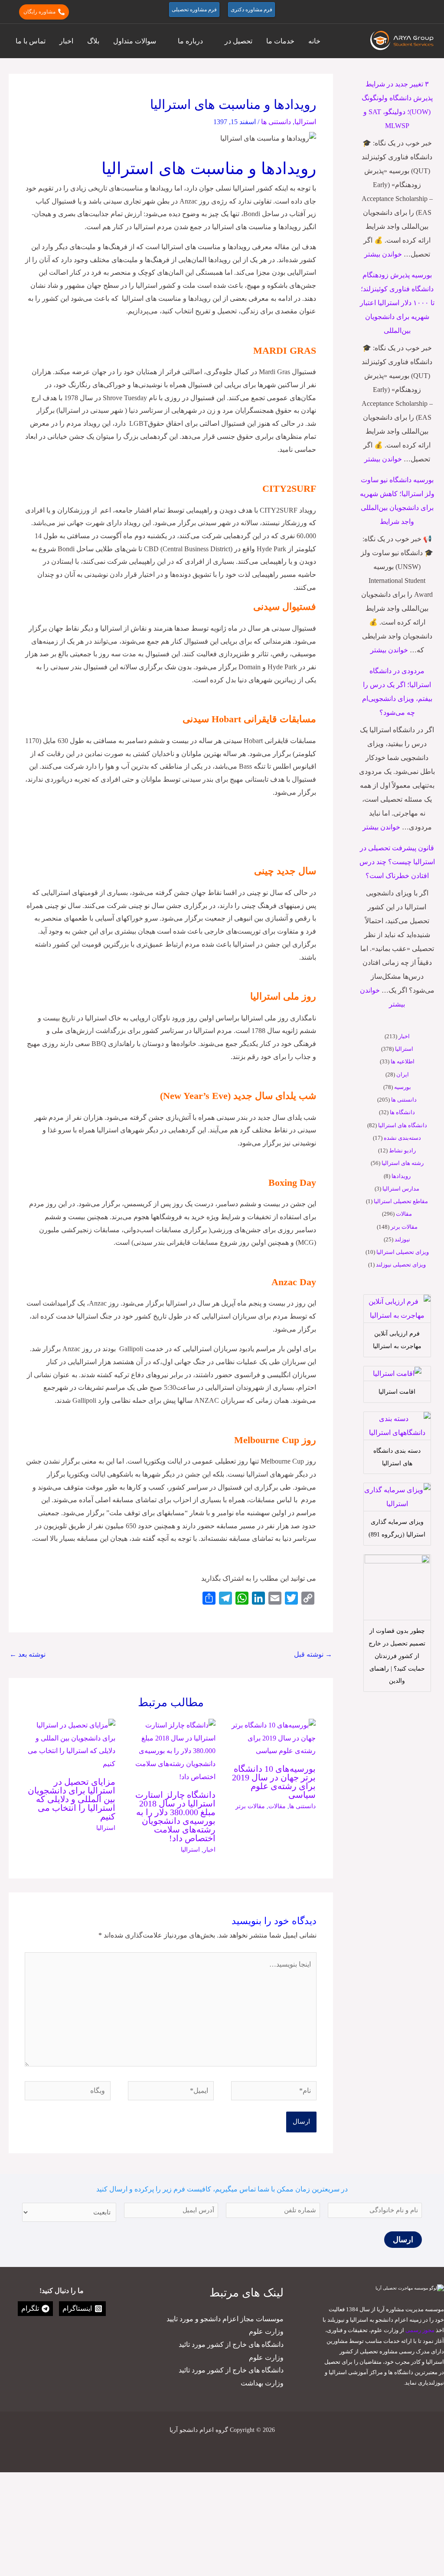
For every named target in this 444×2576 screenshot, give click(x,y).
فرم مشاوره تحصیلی (194, 10)
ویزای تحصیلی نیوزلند (401, 1265)
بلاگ (93, 41)
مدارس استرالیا (401, 1189)
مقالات (404, 1214)
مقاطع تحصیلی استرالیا (401, 1201)
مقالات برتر (404, 1227)
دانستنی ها (404, 1100)
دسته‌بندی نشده (402, 1138)
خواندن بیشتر (383, 254)
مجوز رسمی (420, 2330)
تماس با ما (31, 41)
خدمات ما (280, 41)
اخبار (66, 41)
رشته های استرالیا (403, 1163)
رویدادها (401, 1176)
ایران (403, 1074)
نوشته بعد (28, 1654)
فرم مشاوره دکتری (251, 10)
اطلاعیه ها (403, 1061)
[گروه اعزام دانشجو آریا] (403, 40)
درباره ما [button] (190, 41)
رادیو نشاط (402, 1150)
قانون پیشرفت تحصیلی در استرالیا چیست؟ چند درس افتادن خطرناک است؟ (397, 862)
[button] (431, 12)
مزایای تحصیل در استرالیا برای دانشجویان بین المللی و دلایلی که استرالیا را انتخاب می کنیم (72, 1799)
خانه (314, 41)
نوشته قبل (313, 1654)
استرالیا (404, 1049)
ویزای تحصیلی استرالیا (403, 1252)
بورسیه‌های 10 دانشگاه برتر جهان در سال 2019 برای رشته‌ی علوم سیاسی (274, 1782)
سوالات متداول (135, 41)
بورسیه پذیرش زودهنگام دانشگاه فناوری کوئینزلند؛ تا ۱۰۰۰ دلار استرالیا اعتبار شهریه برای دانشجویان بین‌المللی (397, 303)
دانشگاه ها (402, 1112)
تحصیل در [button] (238, 41)
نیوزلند (402, 1239)
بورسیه (403, 1087)
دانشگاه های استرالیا (403, 1125)
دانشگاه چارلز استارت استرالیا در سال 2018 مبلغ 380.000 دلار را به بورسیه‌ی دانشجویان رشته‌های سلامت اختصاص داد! (175, 1816)
